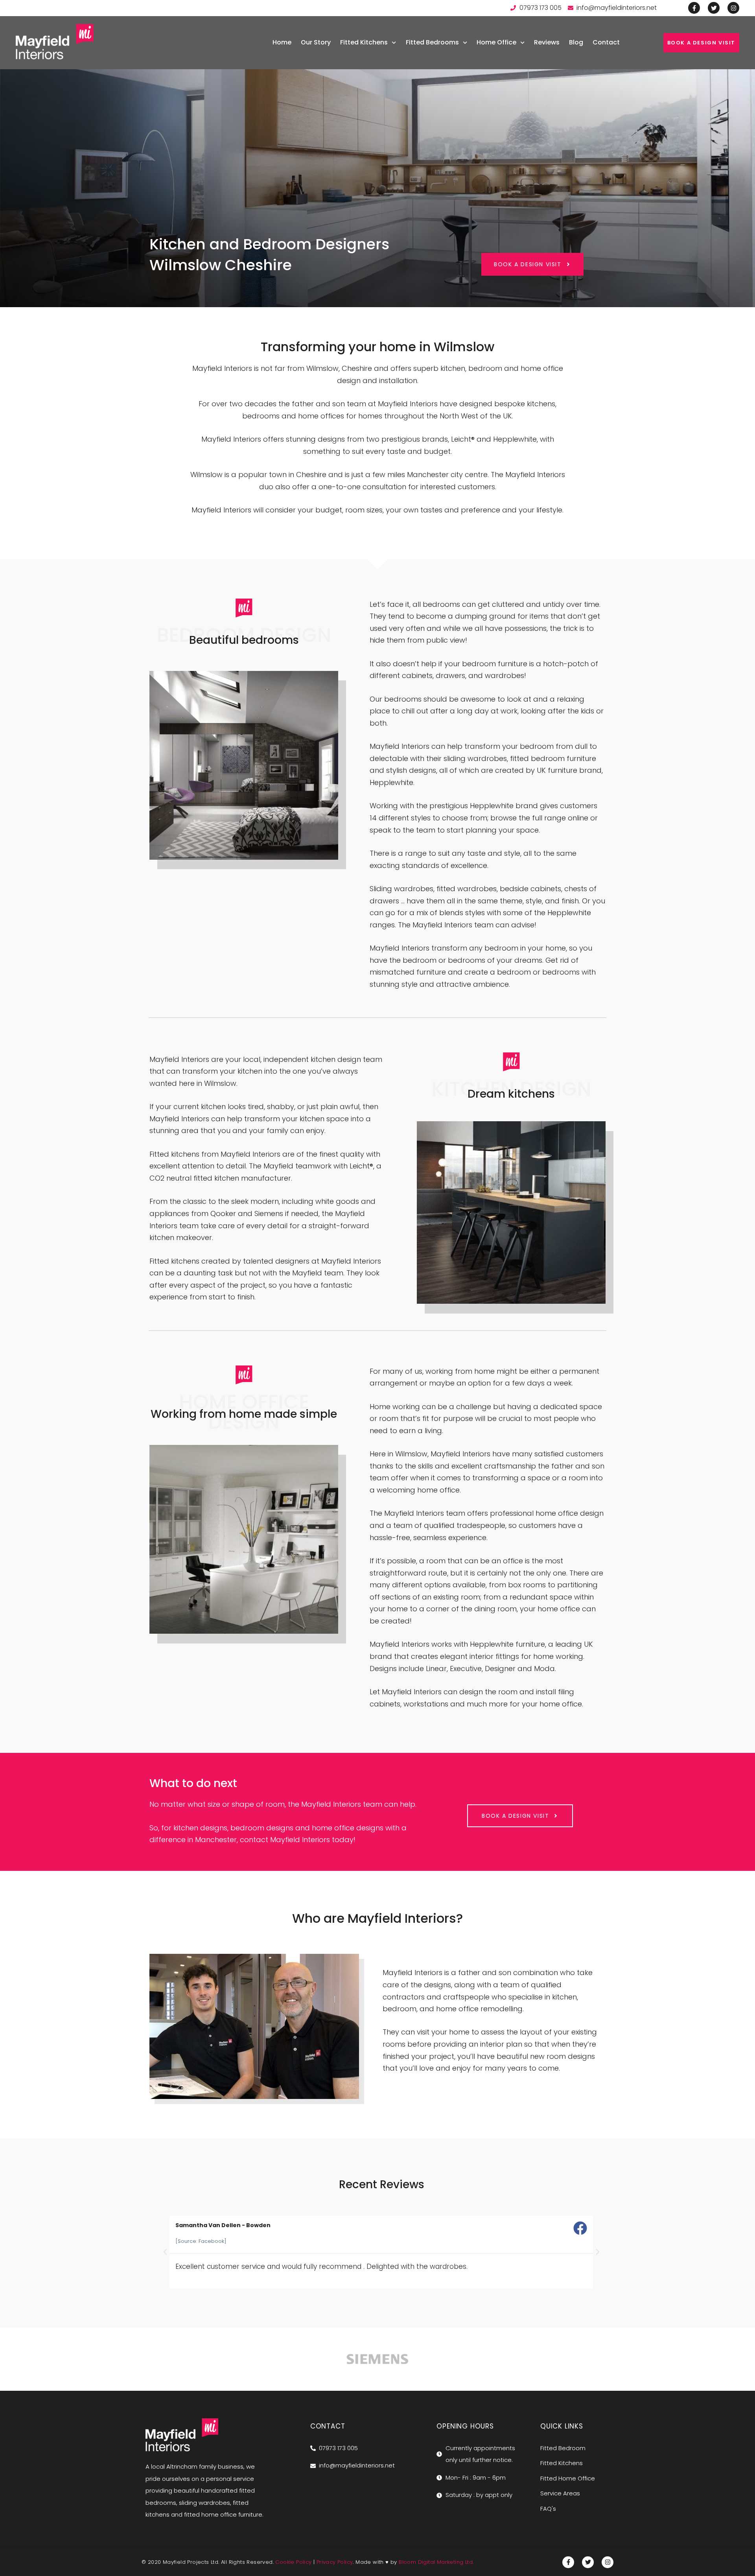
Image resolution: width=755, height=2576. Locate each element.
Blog (576, 42)
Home (282, 42)
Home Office (496, 42)
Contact (606, 42)
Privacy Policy (335, 2562)
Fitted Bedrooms (432, 42)
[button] (165, 2252)
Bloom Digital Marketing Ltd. (436, 2562)
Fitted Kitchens (364, 42)
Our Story (316, 42)
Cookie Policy (293, 2562)
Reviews (547, 42)
